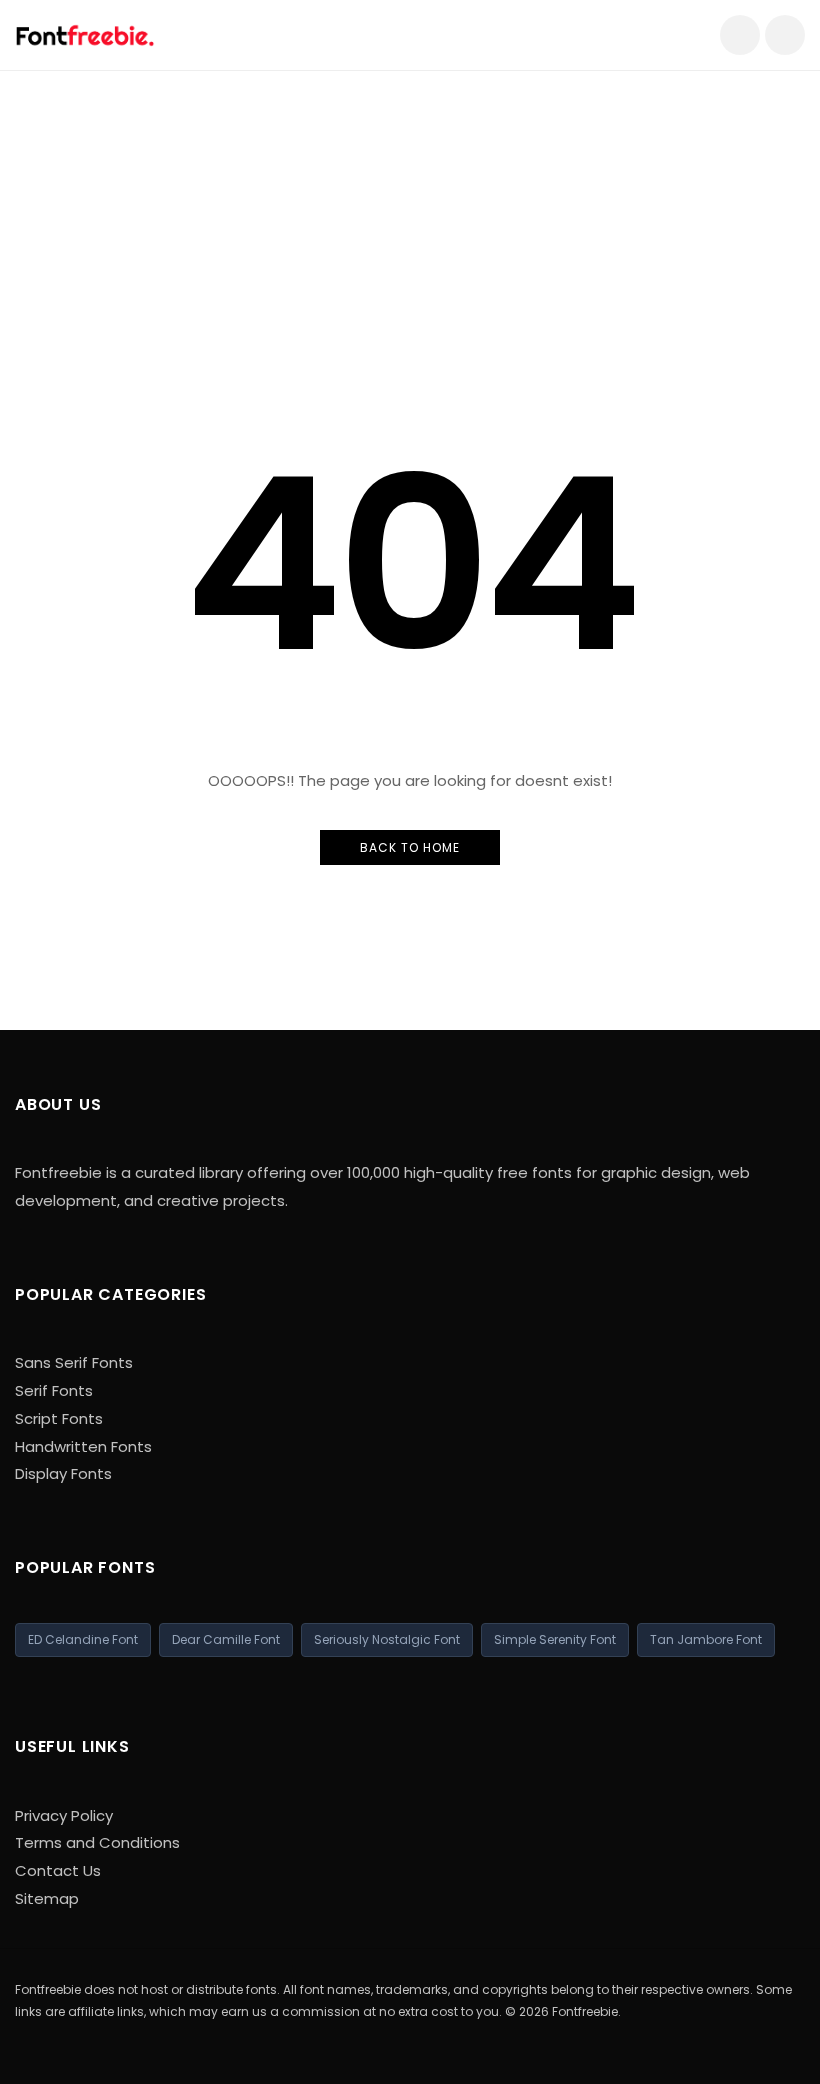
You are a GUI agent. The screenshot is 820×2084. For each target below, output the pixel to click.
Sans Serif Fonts (74, 1362)
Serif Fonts (54, 1390)
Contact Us (58, 1870)
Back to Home (410, 847)
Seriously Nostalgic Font (387, 1639)
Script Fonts (59, 1418)
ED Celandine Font (83, 1639)
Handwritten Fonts (83, 1446)
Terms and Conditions (97, 1842)
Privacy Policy (64, 1815)
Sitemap (47, 1898)
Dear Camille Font (226, 1639)
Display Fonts (63, 1473)
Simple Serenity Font (555, 1639)
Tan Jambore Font (706, 1639)
